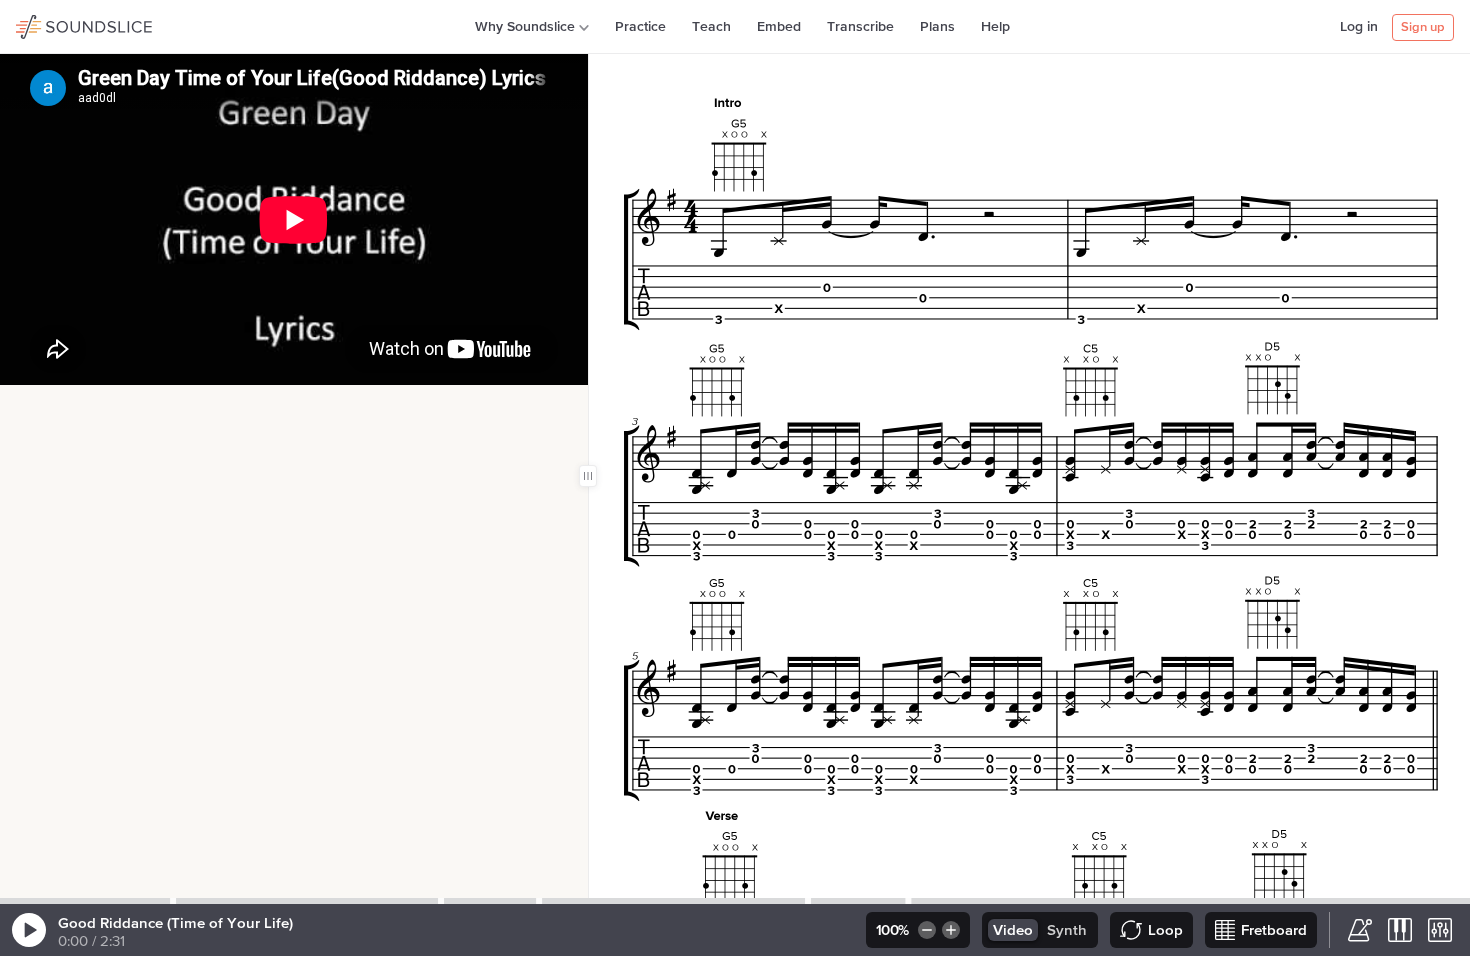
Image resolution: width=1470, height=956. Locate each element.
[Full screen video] (53, 406)
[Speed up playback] (952, 930)
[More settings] (1440, 930)
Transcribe (860, 27)
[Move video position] (21, 406)
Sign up (1423, 27)
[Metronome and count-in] (1360, 930)
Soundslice (54, 24)
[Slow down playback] (925, 930)
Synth (1067, 930)
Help (995, 27)
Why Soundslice (525, 27)
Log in (1359, 27)
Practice (640, 27)
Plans (937, 27)
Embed (779, 27)
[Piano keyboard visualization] (1400, 930)
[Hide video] (85, 406)
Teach (711, 27)
